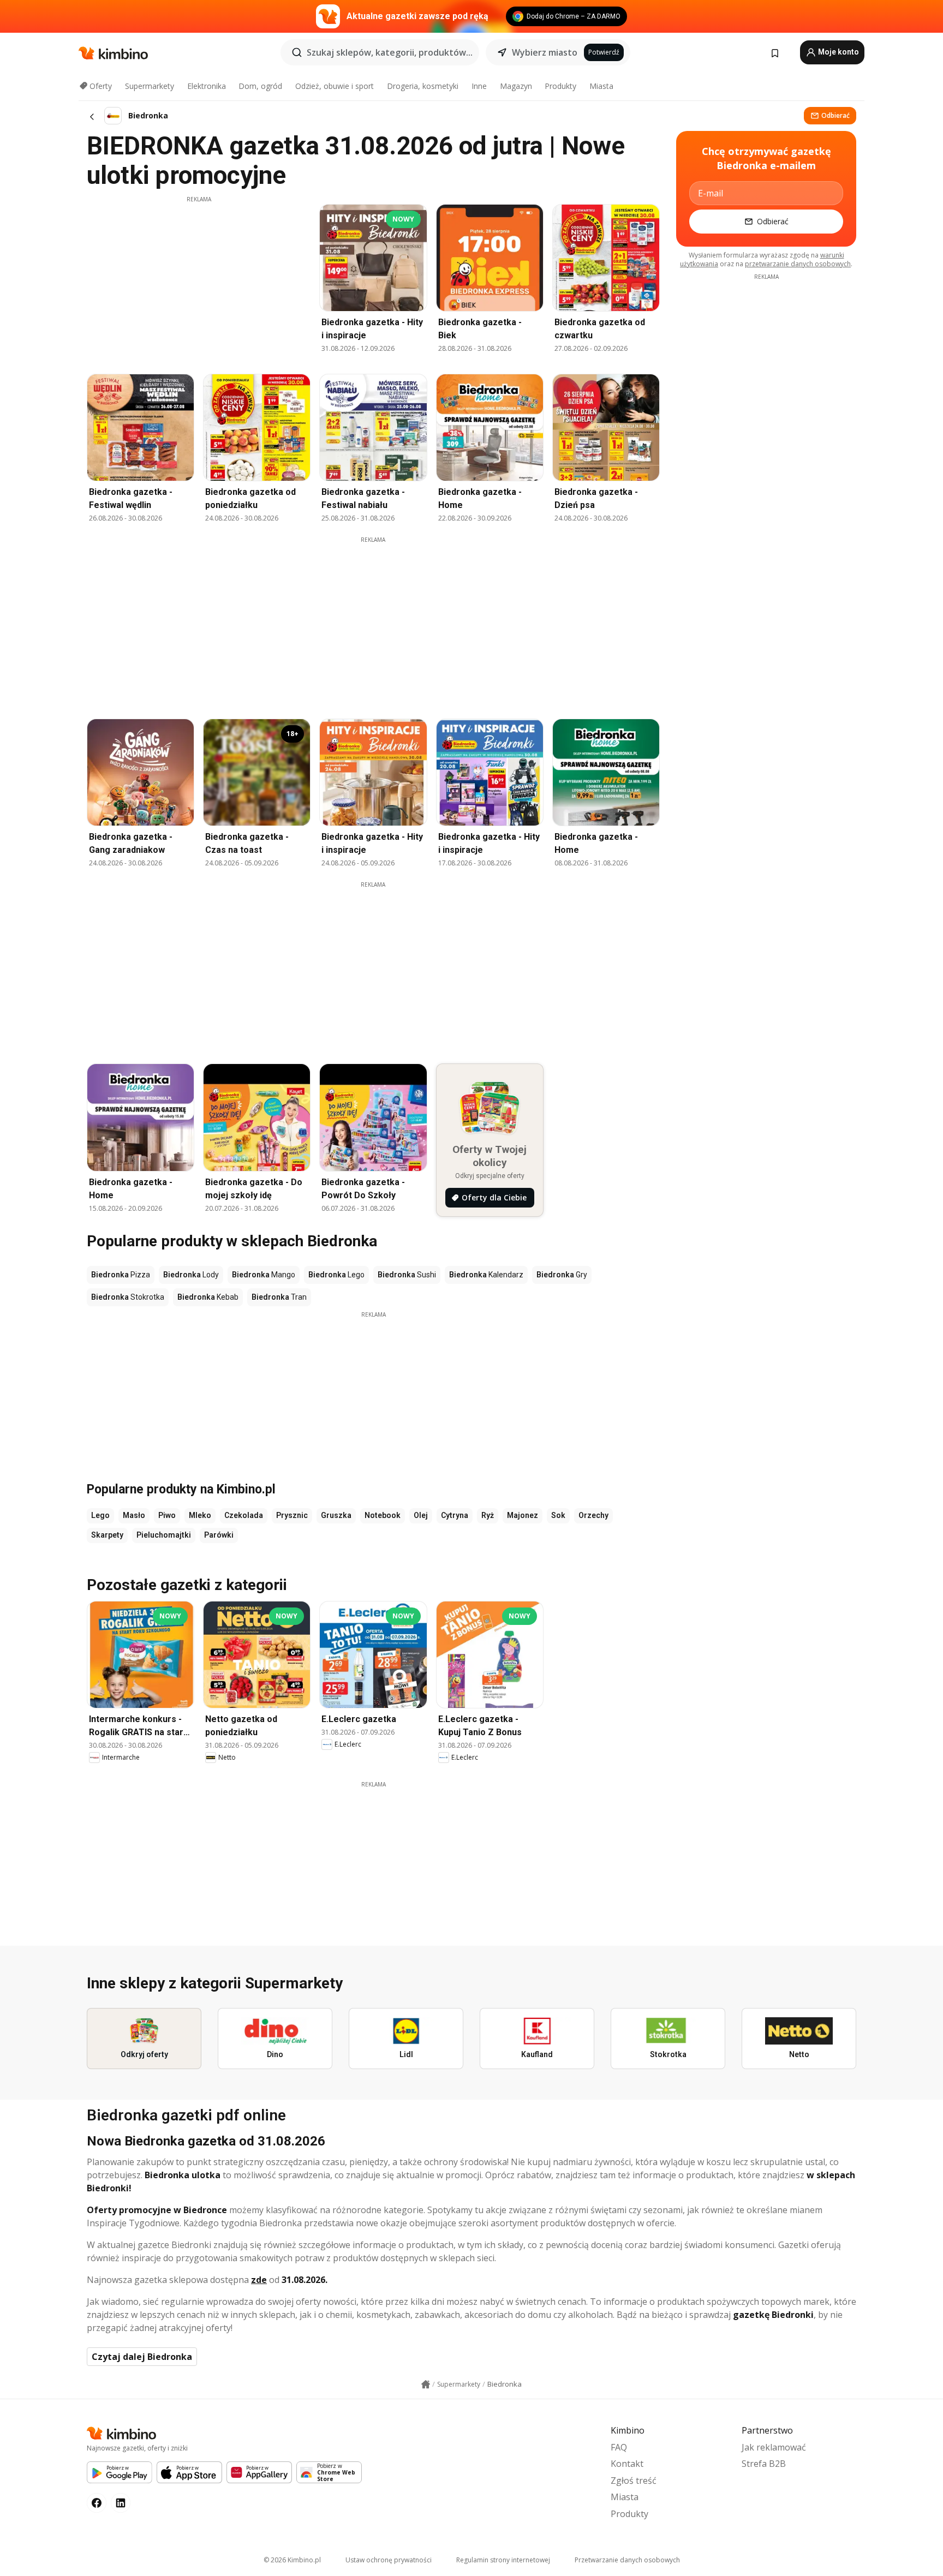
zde (259, 2280)
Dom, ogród (260, 86)
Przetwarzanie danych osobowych (627, 2560)
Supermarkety (150, 86)
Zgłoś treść (634, 2481)
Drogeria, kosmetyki (423, 86)
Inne (479, 86)
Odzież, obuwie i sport (335, 86)
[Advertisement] (199, 280)
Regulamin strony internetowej (503, 2560)
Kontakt (627, 2464)
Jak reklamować (774, 2447)
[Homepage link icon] (426, 2384)
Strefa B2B (764, 2464)
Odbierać (835, 115)
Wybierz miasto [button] (545, 52)
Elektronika (207, 86)
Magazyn (516, 86)
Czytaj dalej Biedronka (142, 2357)
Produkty (560, 86)
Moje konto (838, 52)
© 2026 (292, 2560)
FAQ (619, 2447)
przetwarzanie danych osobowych (798, 264)
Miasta (601, 86)
